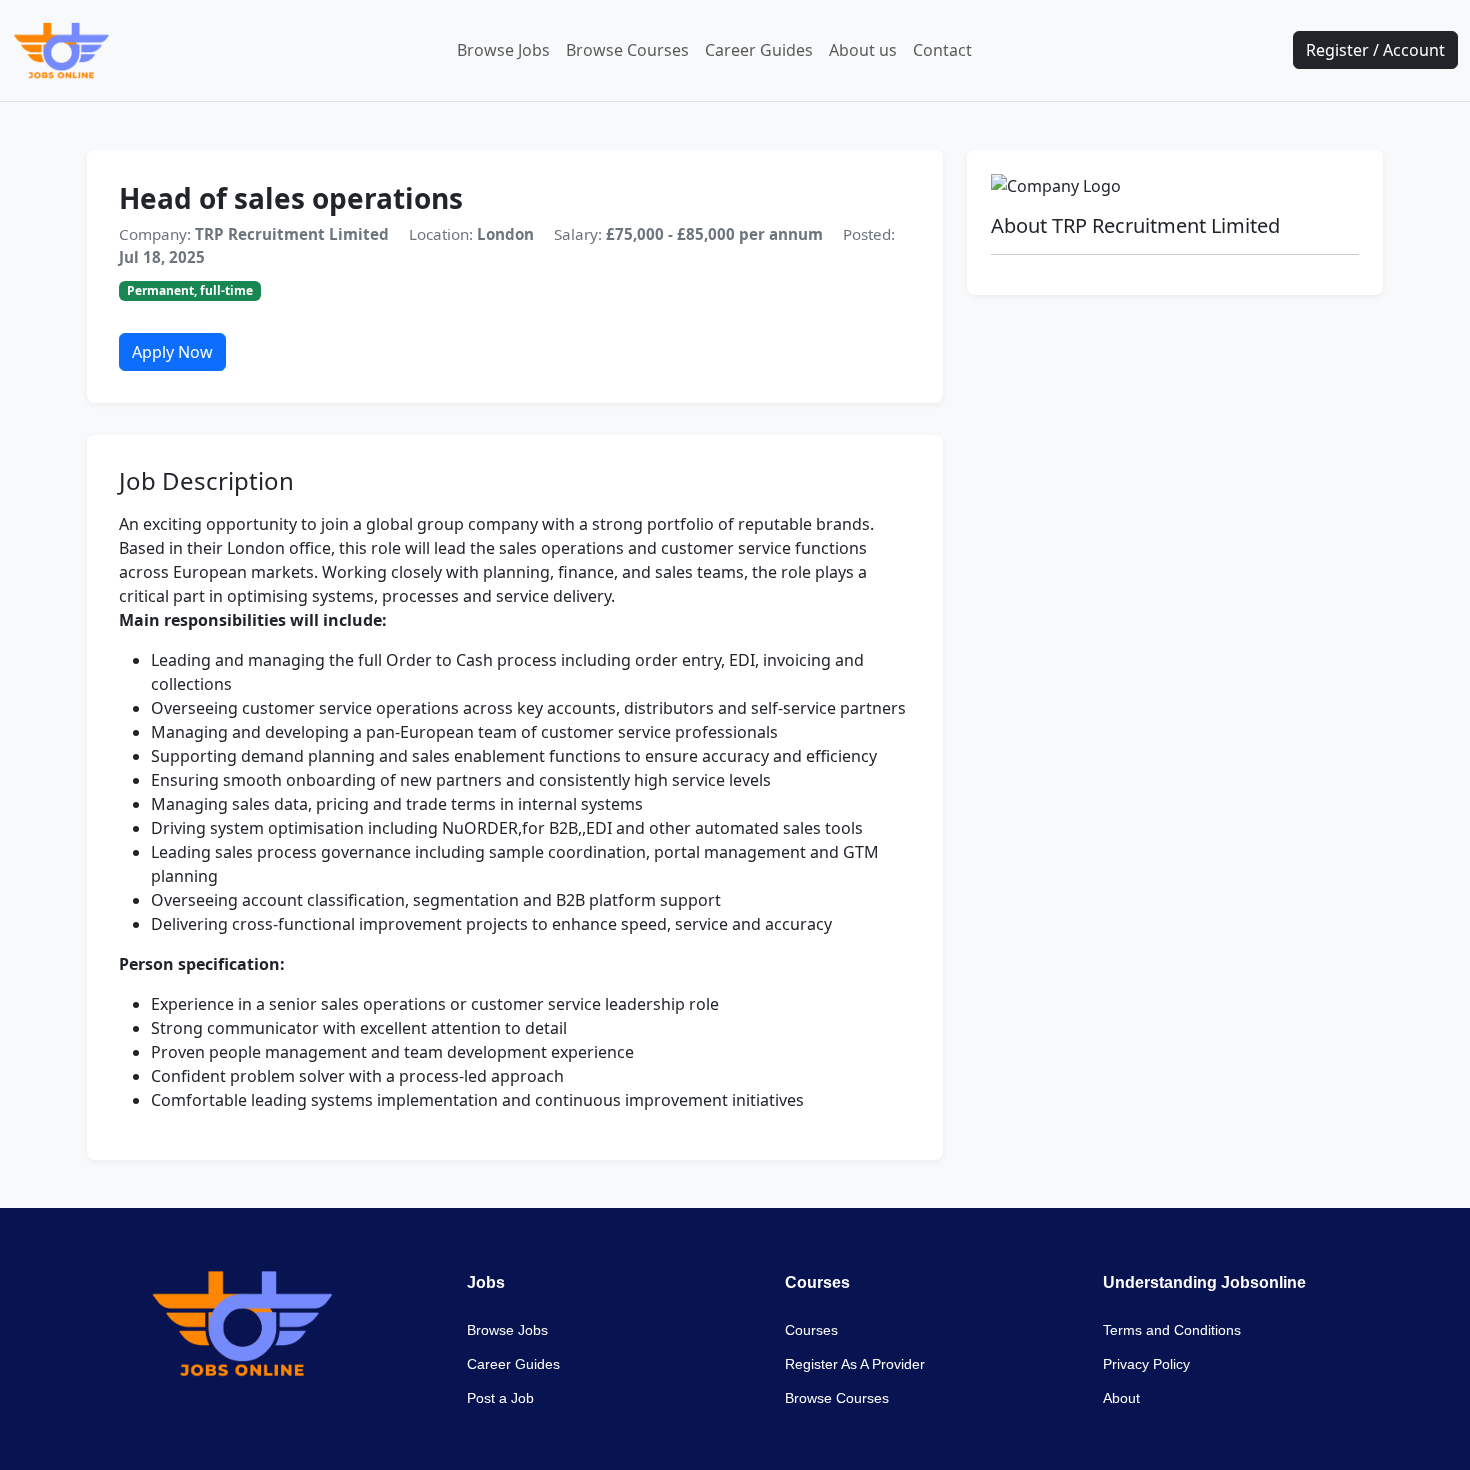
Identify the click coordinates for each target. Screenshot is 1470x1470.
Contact (942, 50)
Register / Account (1375, 50)
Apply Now (172, 352)
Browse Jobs (503, 50)
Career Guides (759, 50)
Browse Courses (627, 50)
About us (863, 50)
